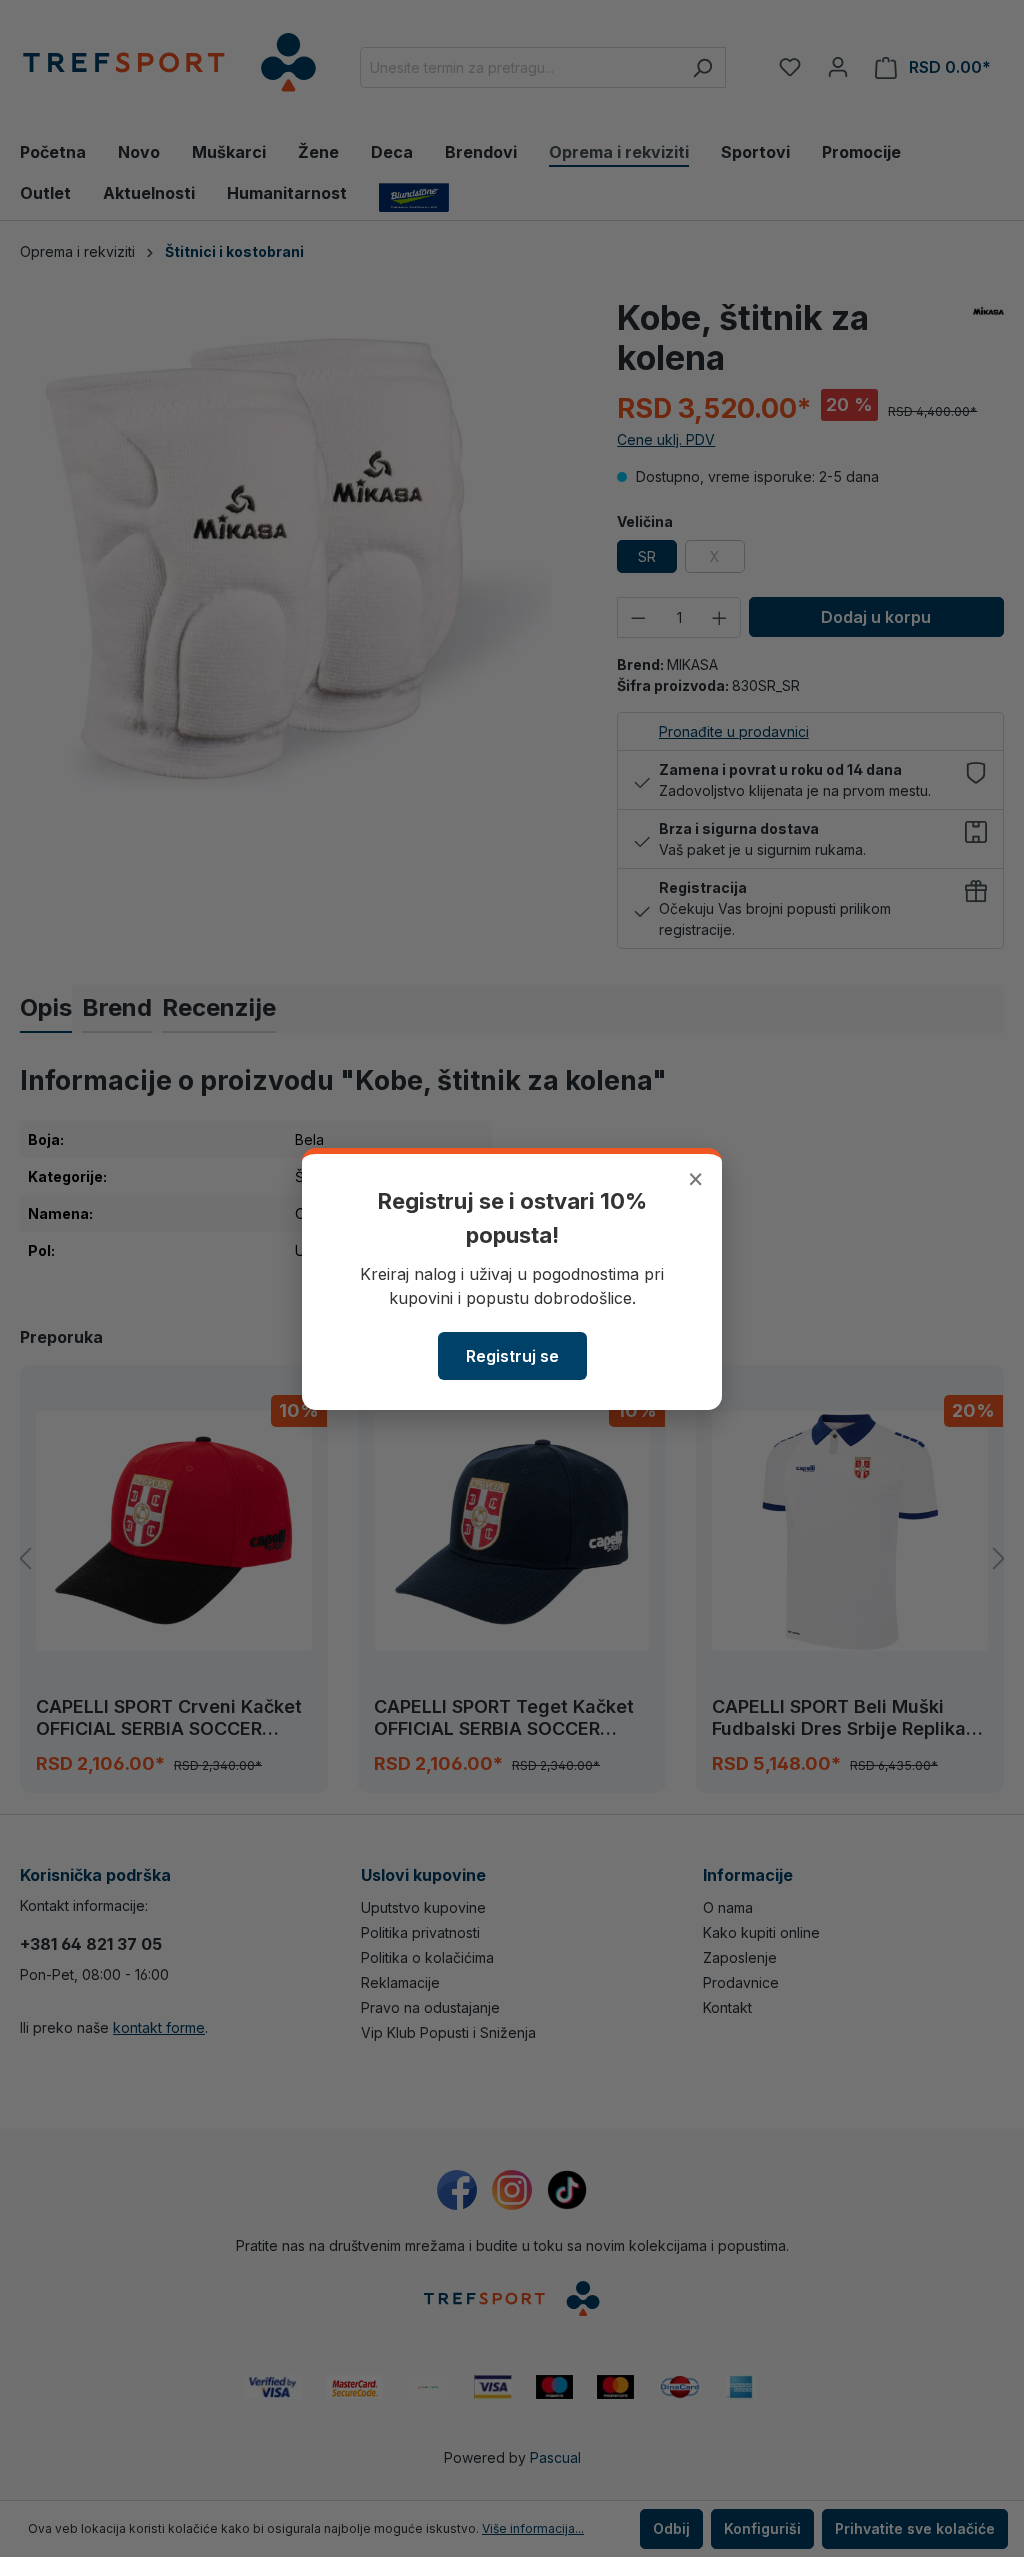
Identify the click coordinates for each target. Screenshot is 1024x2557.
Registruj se (512, 1356)
